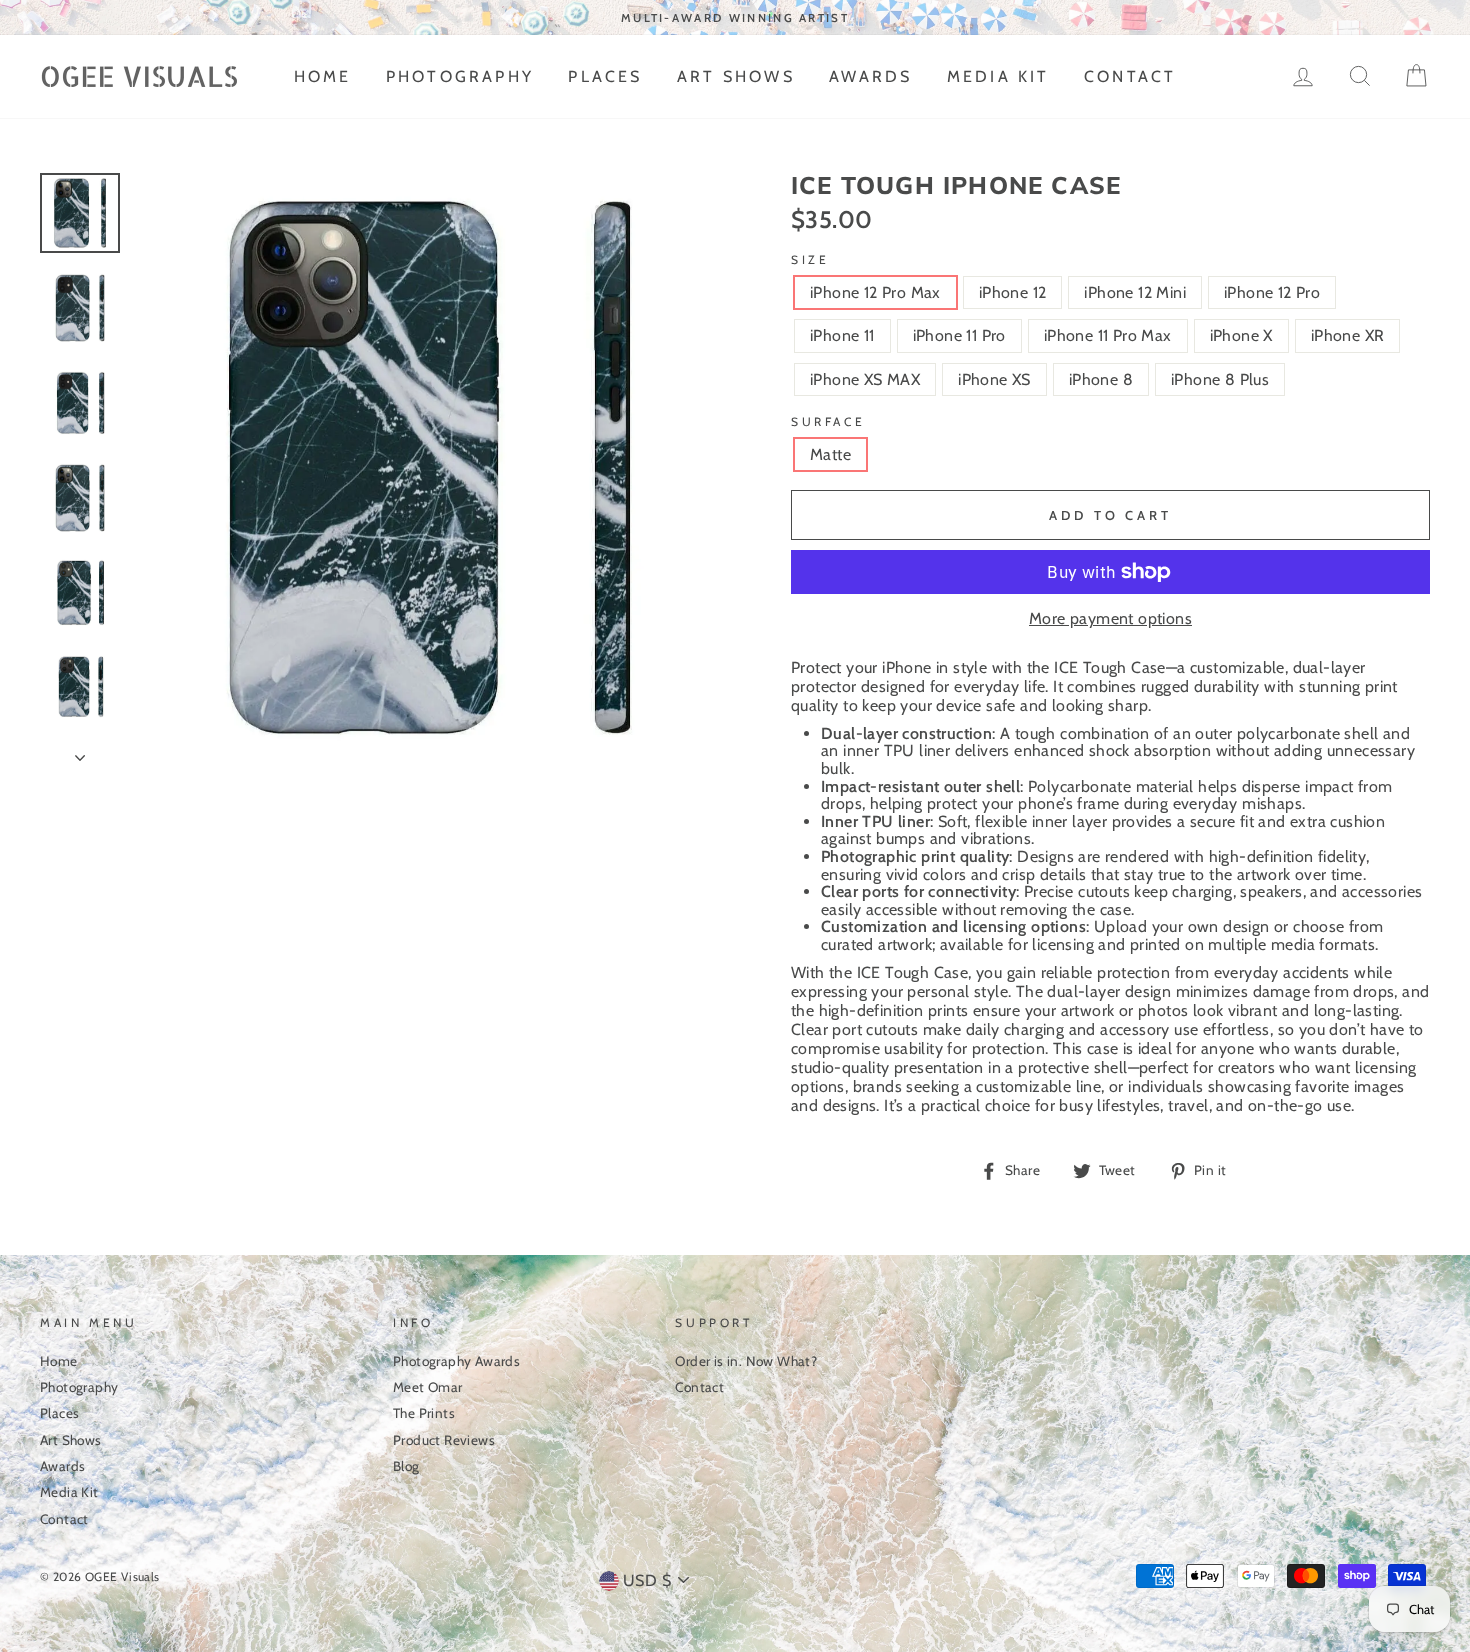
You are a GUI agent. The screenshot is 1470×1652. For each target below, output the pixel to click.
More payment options (1110, 619)
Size (810, 259)
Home (323, 76)
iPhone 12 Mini (1135, 292)
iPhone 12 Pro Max (875, 292)
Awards (870, 76)
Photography (460, 76)
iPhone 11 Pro (959, 335)
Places (605, 76)
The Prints (424, 1413)
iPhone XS (994, 379)
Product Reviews (444, 1440)
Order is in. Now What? (746, 1361)
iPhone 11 (842, 335)
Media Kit (998, 76)
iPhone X (1241, 335)
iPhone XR (1348, 335)
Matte (830, 454)
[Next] (80, 752)
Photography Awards (456, 1361)
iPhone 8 (1101, 379)
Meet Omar (428, 1387)
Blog (406, 1466)
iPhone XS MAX (865, 379)
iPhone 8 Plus (1220, 379)
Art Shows (736, 76)
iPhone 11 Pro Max (1108, 335)
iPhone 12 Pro (1272, 292)
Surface (828, 421)
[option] (735, 17)
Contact (1130, 76)
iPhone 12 (1013, 292)
